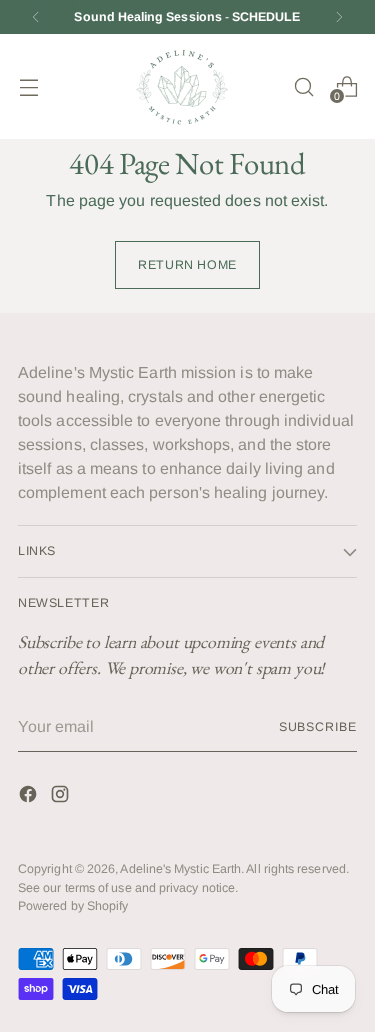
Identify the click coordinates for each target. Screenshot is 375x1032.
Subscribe (318, 727)
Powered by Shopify (73, 906)
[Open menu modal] (28, 86)
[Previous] (36, 17)
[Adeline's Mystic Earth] (182, 86)
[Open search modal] (303, 86)
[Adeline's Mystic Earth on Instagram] (62, 797)
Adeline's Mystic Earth (180, 869)
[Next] (339, 17)
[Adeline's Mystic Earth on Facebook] (30, 797)
